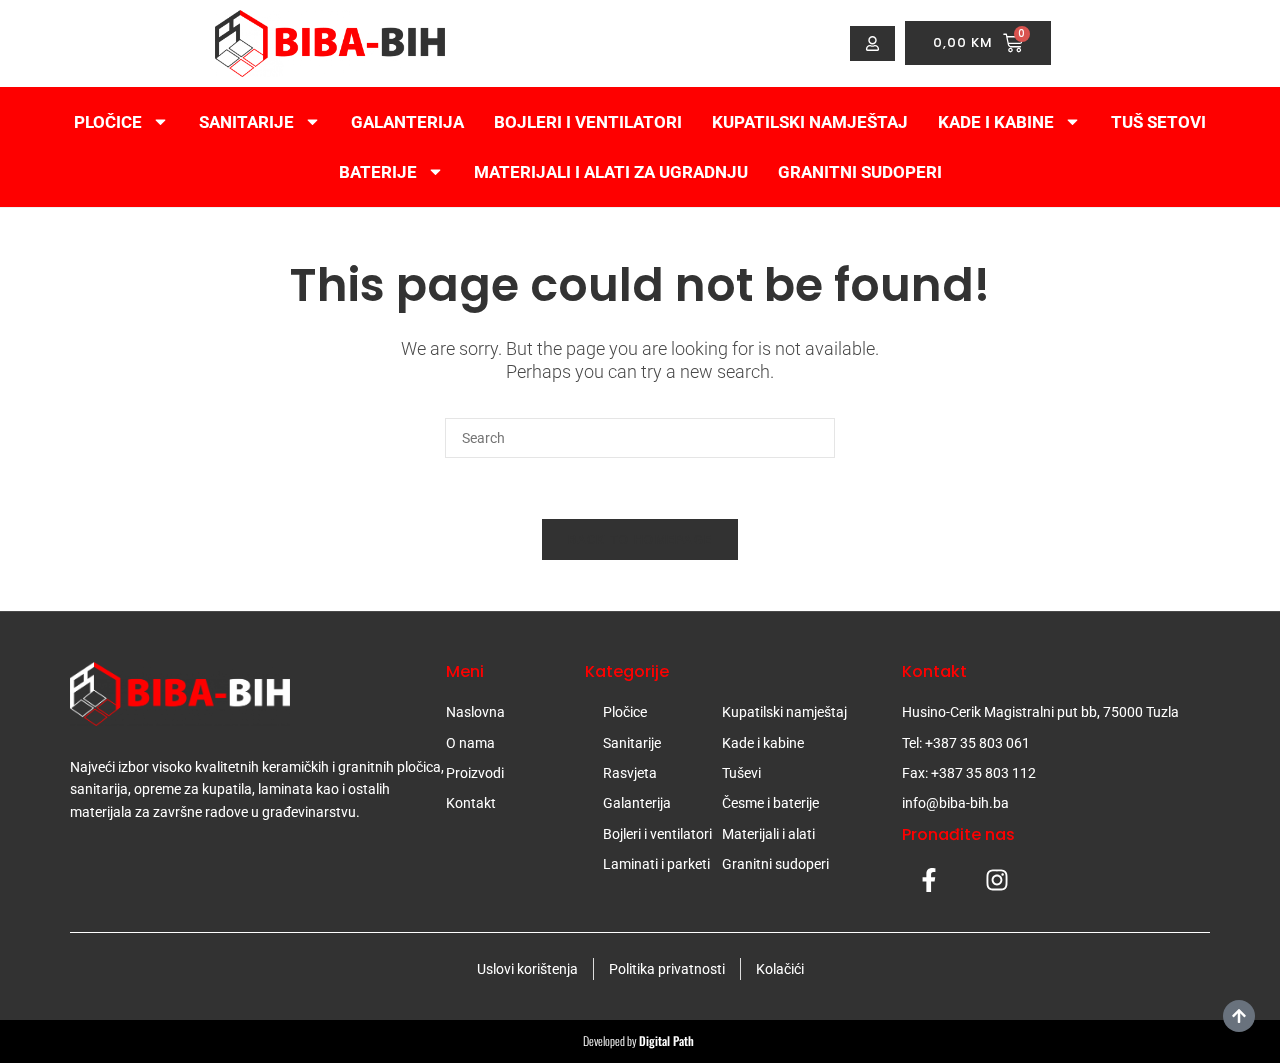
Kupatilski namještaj (810, 122)
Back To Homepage (640, 539)
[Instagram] (997, 880)
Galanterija (407, 122)
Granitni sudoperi (860, 172)
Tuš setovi (1158, 122)
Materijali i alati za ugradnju (611, 172)
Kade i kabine (996, 122)
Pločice (108, 122)
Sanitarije (246, 122)
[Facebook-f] (928, 880)
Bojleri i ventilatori (588, 122)
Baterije (378, 172)
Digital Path (668, 1040)
